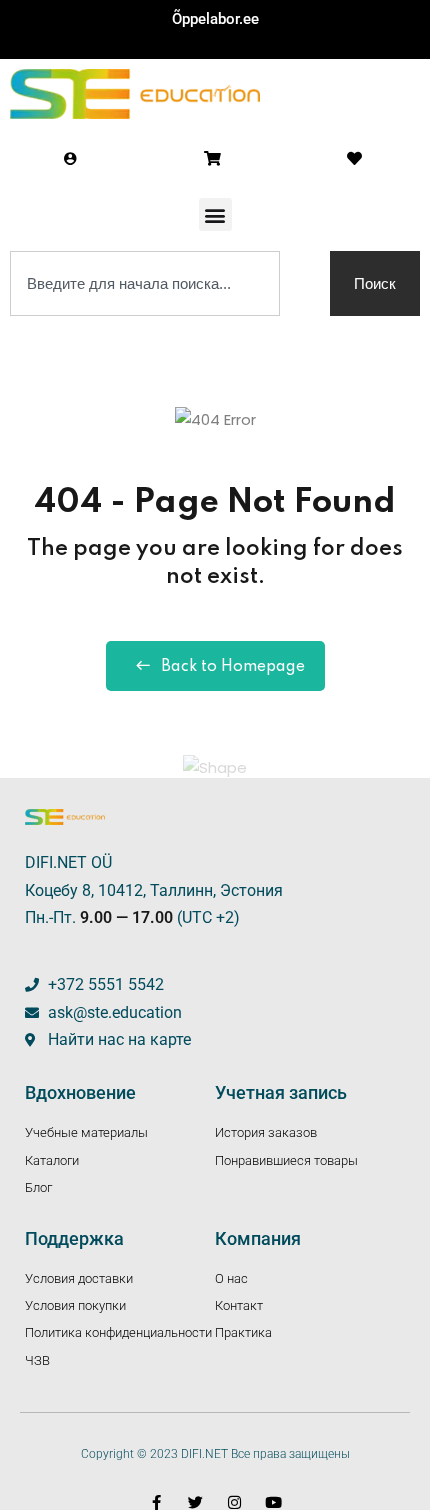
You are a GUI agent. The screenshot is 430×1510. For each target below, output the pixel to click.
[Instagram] (234, 1502)
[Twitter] (195, 1502)
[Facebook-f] (156, 1502)
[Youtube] (273, 1502)
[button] (215, 214)
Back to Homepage (233, 667)
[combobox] (145, 283)
